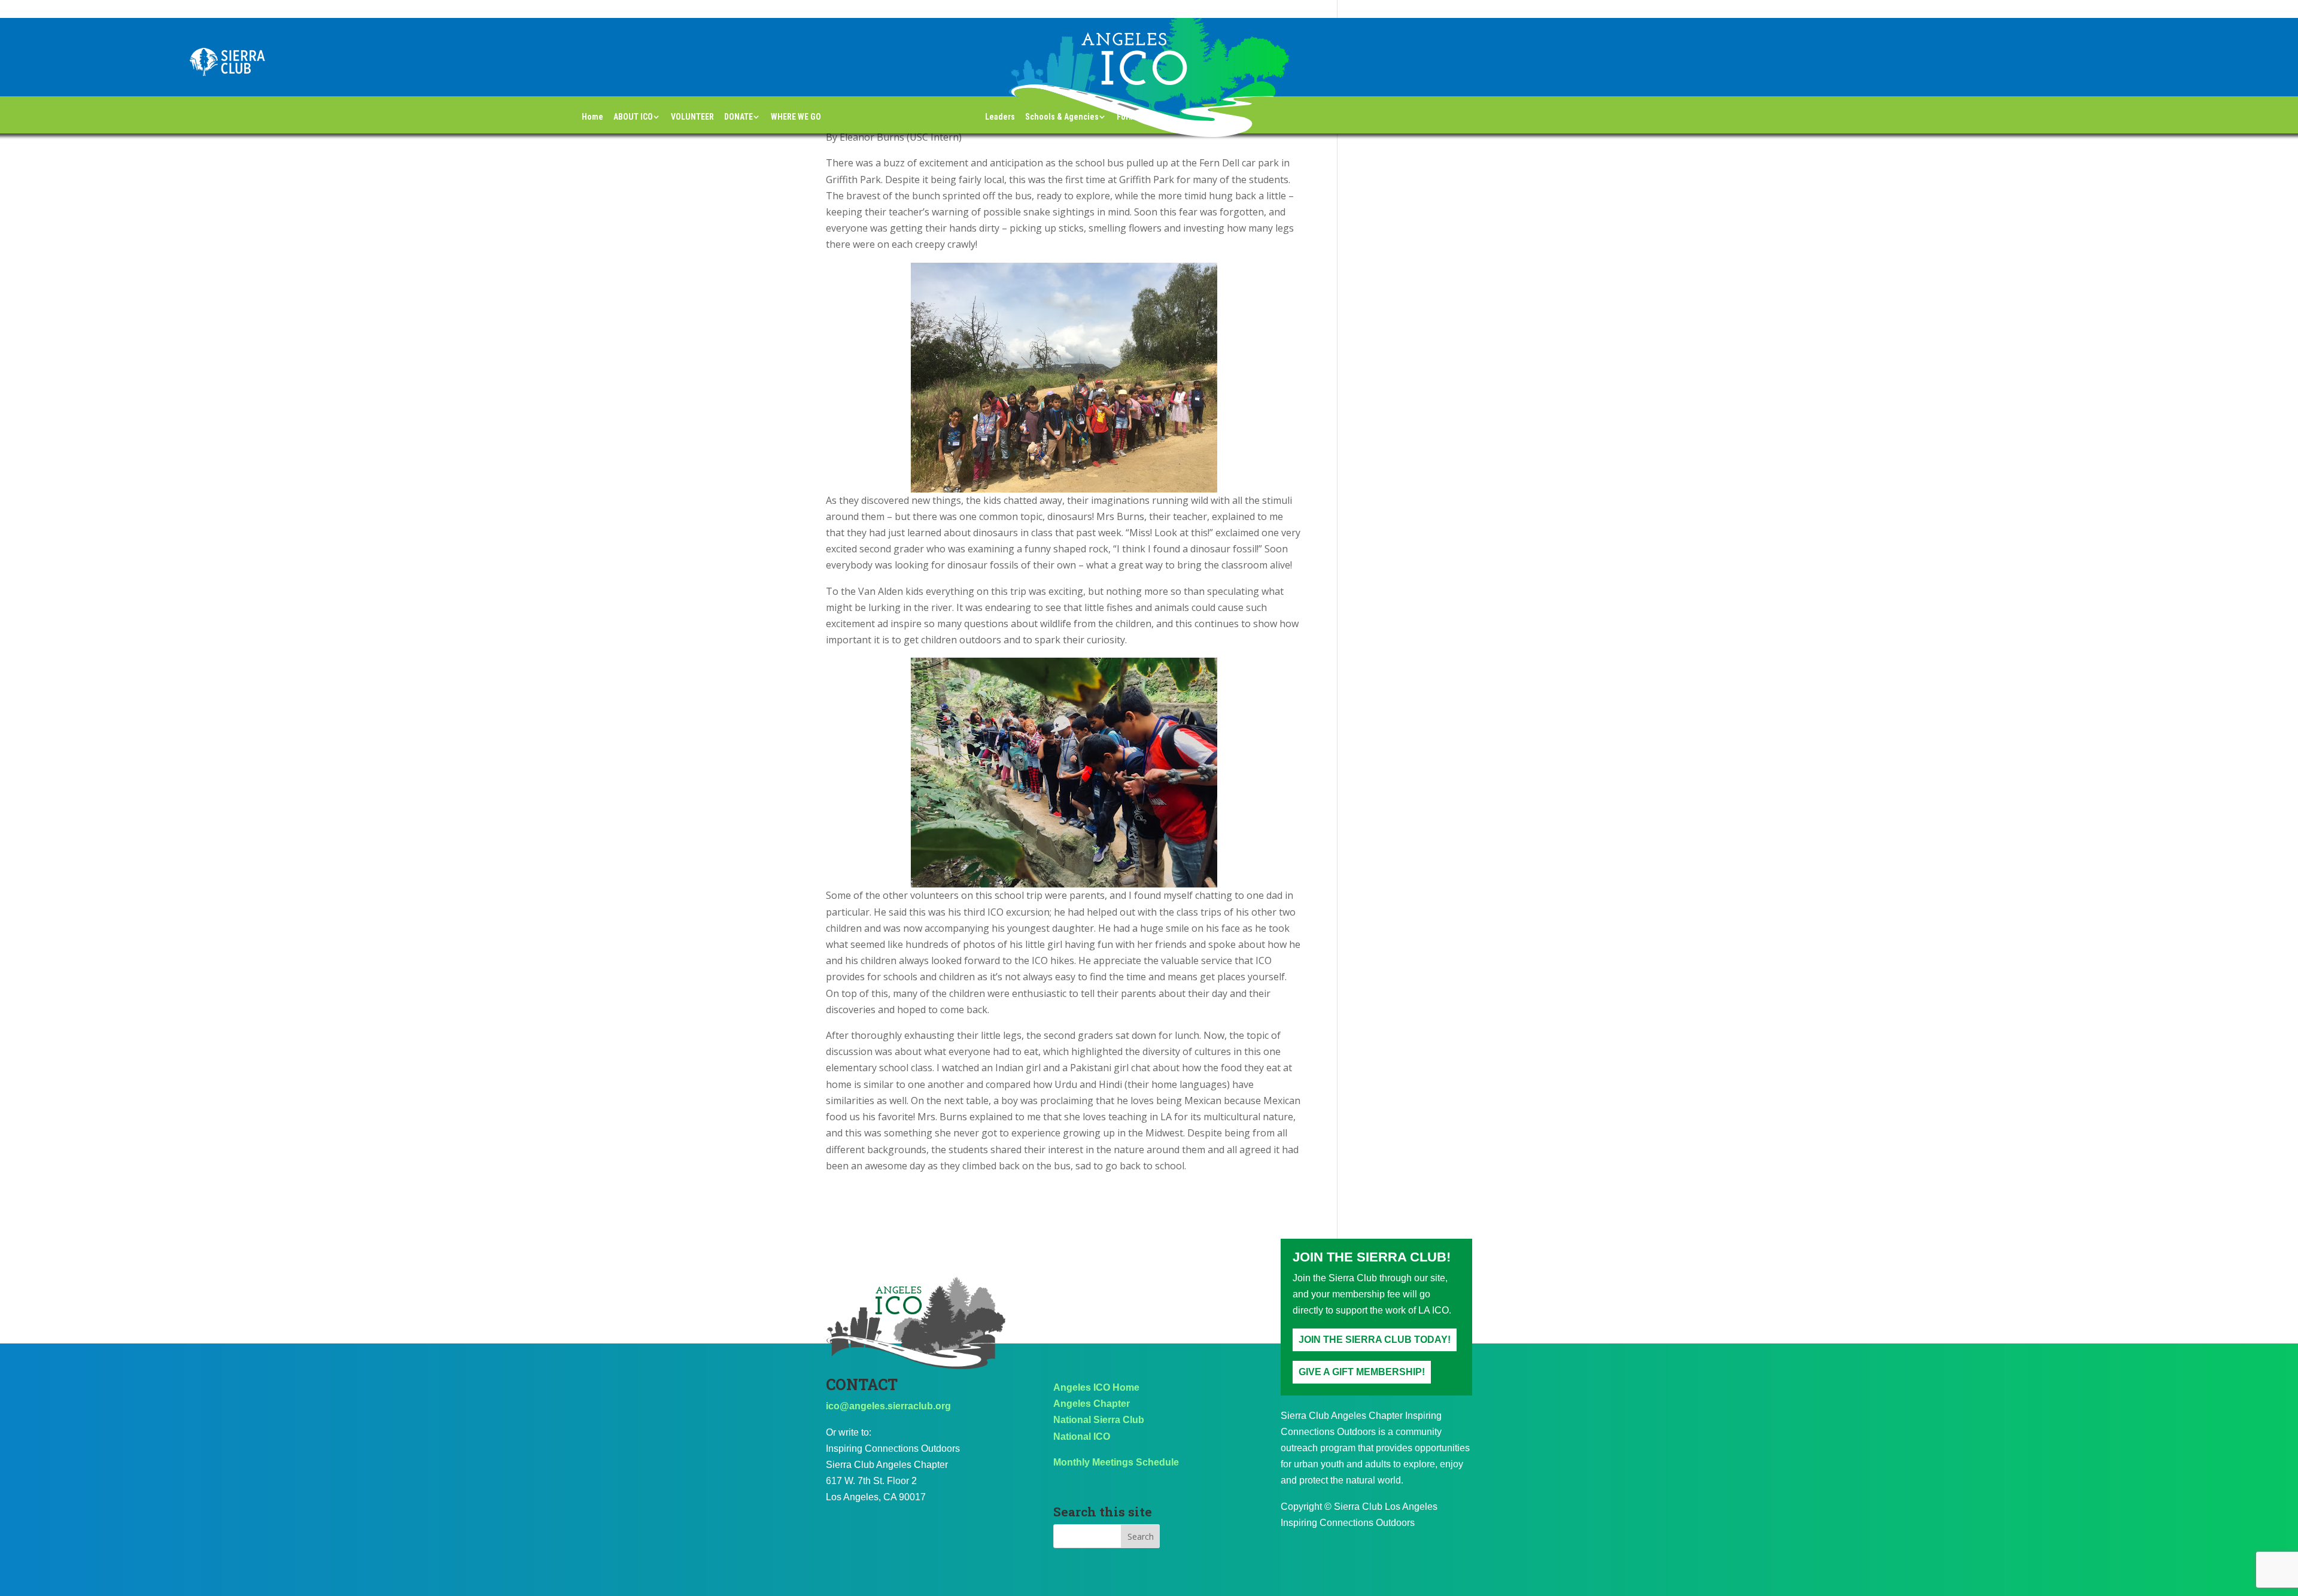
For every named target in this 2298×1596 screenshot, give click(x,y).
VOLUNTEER (692, 117)
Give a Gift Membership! (1362, 1372)
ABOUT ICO (633, 117)
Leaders (1000, 117)
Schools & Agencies (1062, 117)
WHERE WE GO (796, 117)
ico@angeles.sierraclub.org (888, 1406)
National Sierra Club (1099, 1420)
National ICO (1082, 1437)
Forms (1128, 117)
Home (592, 117)
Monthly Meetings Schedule (1116, 1462)
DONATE (738, 117)
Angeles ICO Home (1096, 1387)
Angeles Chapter (1092, 1404)
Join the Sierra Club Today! (1375, 1340)
